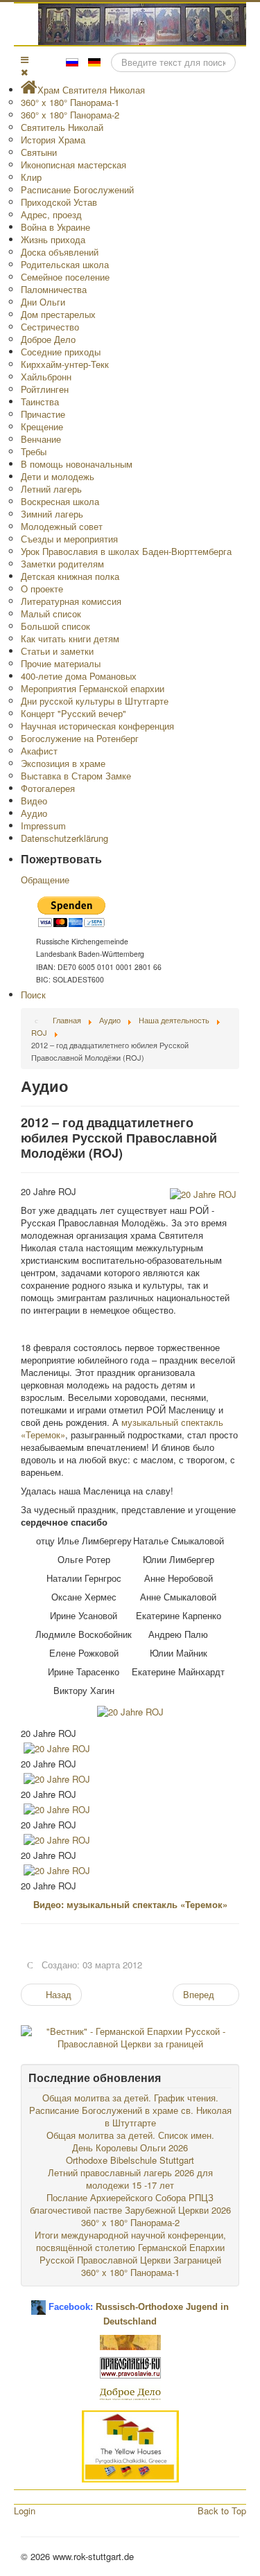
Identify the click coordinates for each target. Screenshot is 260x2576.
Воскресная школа (60, 501)
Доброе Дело (48, 339)
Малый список (51, 614)
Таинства (40, 402)
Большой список (55, 626)
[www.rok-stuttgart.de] (132, 24)
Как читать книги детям (70, 638)
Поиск (33, 995)
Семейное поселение (65, 277)
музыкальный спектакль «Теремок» (122, 1428)
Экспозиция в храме (63, 763)
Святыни (39, 152)
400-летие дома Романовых (79, 676)
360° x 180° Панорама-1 (70, 102)
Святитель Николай (62, 127)
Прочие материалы (61, 663)
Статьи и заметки (57, 651)
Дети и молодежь (58, 476)
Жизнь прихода (53, 239)
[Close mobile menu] (24, 72)
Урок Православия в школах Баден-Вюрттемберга (126, 551)
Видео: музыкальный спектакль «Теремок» (130, 1904)
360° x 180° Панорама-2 (70, 115)
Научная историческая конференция (97, 726)
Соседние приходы (61, 352)
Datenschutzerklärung (64, 838)
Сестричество (50, 327)
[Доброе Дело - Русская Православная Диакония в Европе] (130, 2393)
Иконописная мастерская (73, 165)
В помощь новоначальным (77, 464)
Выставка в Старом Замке (76, 776)
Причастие (43, 414)
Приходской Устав (59, 202)
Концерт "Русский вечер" (73, 713)
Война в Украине (55, 227)
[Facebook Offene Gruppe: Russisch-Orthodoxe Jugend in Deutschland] (38, 2302)
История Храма (53, 140)
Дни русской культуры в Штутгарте (95, 701)
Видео (34, 801)
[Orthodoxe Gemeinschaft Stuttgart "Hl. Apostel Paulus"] (130, 2341)
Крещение (42, 426)
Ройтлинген (45, 389)
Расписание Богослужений (77, 189)
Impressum (43, 826)
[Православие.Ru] (130, 2366)
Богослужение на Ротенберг (80, 738)
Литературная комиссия (71, 601)
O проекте (42, 589)
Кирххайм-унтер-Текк (65, 364)
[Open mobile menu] (25, 59)
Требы (34, 451)
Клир (31, 177)
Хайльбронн (46, 377)
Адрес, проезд (51, 214)
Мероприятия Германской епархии (93, 688)
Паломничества (54, 289)
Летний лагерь (51, 489)
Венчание (41, 439)
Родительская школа (65, 264)
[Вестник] (130, 2036)
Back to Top (222, 2511)
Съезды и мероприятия (69, 539)
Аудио (34, 813)
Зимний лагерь (52, 514)
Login (25, 2511)
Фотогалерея (48, 788)
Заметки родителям (62, 564)
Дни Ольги (43, 302)
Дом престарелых (58, 314)
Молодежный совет (62, 526)
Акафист (39, 751)
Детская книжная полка (70, 576)
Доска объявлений (60, 252)
